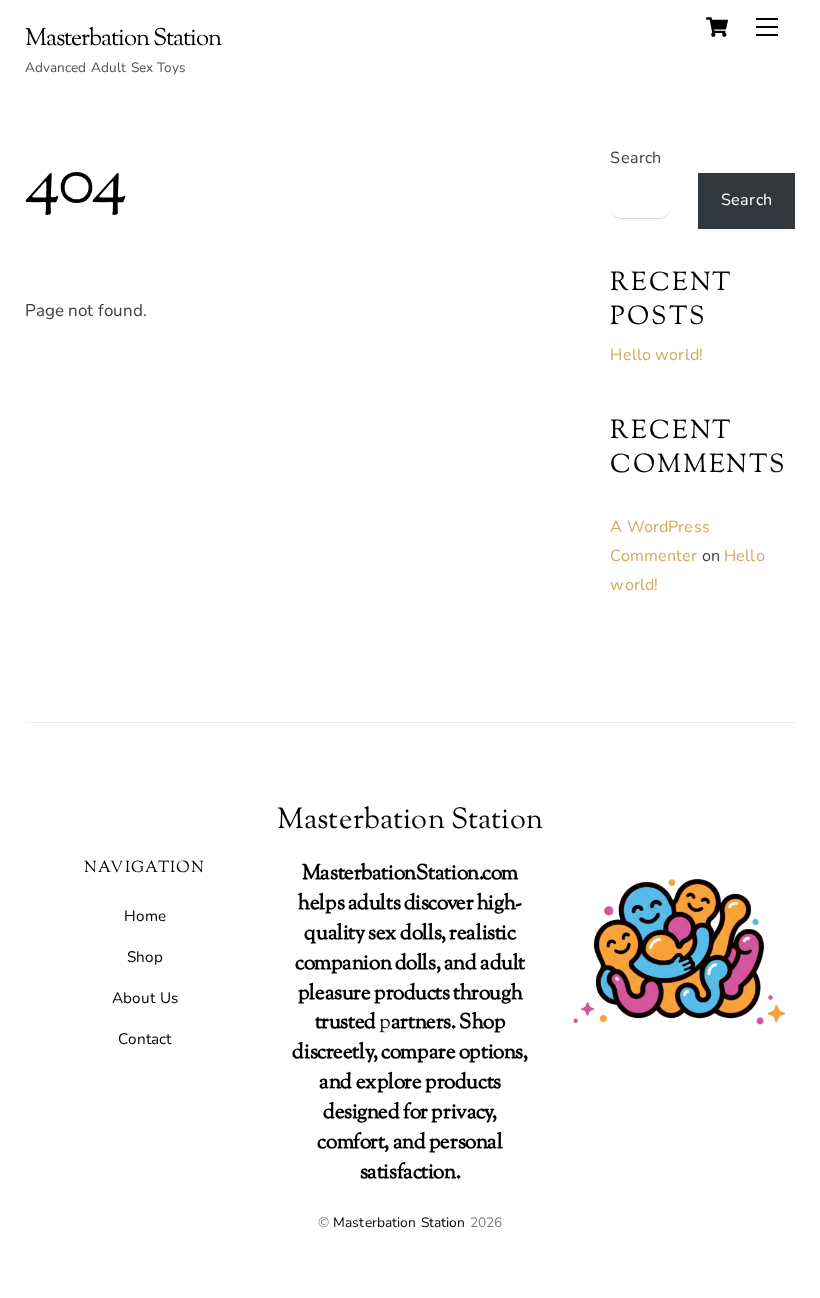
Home (145, 916)
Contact (144, 1039)
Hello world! (656, 355)
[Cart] (717, 27)
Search (635, 158)
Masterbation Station (399, 1222)
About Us (145, 998)
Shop (145, 957)
